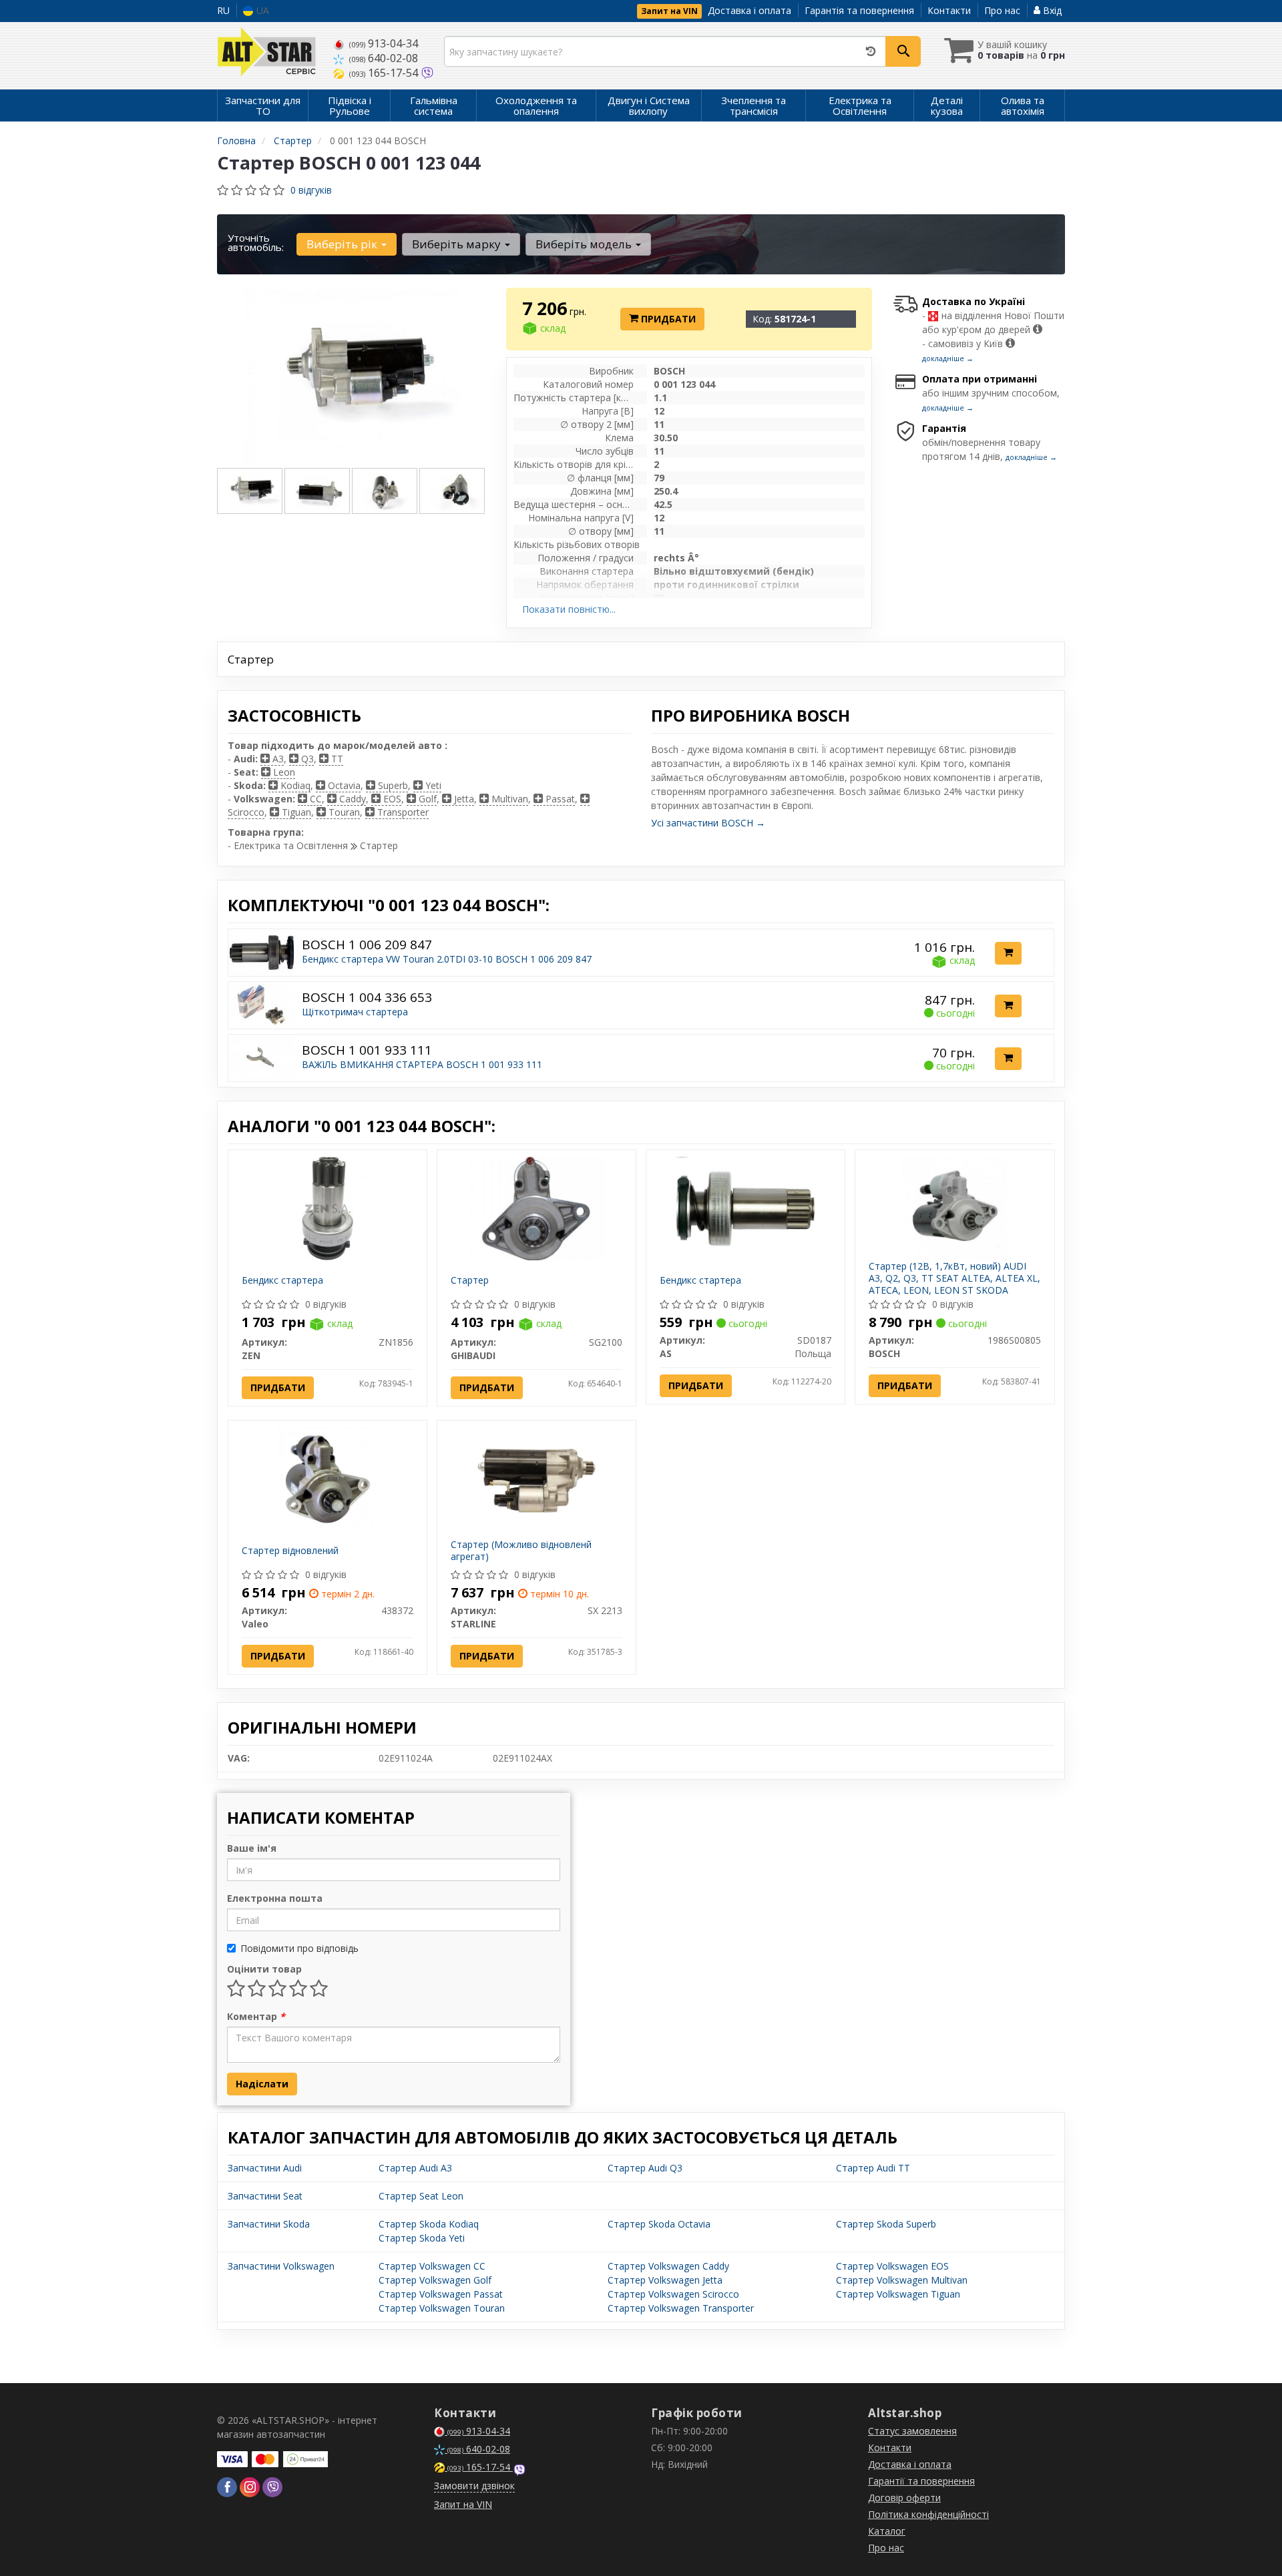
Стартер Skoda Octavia (659, 2224)
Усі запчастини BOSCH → (708, 823)
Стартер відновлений (290, 1550)
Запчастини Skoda (269, 2224)
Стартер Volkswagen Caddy (668, 2266)
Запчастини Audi (265, 2168)
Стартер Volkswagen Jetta (665, 2280)
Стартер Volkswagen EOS (892, 2266)
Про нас (1002, 10)
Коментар (256, 2016)
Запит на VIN (669, 11)
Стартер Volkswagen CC (432, 2266)
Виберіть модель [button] (585, 244)
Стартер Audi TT (873, 2168)
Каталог (887, 2531)
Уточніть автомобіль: (256, 242)
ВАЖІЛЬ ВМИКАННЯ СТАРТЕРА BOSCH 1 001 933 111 (422, 1064)
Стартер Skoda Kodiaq (429, 2224)
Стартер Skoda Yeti (422, 2238)
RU (223, 10)
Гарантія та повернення (859, 10)
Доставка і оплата (750, 10)
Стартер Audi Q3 (645, 2168)
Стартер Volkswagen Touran (442, 2308)
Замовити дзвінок (474, 2486)
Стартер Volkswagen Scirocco (673, 2294)
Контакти (949, 10)
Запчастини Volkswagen (281, 2266)
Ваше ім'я (252, 1848)
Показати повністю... (569, 609)
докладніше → (948, 358)
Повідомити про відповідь (299, 1948)
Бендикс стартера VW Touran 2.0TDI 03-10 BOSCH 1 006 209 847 (447, 959)
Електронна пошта (275, 1898)
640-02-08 (384, 58)
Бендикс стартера (282, 1280)
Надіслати (262, 2084)
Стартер (470, 1280)
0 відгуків (311, 190)
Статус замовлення (912, 2431)
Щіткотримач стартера (355, 1012)
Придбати (667, 319)
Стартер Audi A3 (415, 2168)
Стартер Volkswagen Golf (435, 2280)
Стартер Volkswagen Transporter (681, 2308)
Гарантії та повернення (921, 2481)
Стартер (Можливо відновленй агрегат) (521, 1550)
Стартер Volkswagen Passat (441, 2294)
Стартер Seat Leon (421, 2196)
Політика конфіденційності (928, 2514)
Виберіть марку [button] (458, 244)
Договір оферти (904, 2498)
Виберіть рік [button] (343, 244)
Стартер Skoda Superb (886, 2224)
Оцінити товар (264, 1969)
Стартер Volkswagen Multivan (902, 2280)
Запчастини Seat (265, 2196)
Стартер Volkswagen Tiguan (898, 2294)
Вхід (1051, 10)
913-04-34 (384, 43)
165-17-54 (385, 73)
